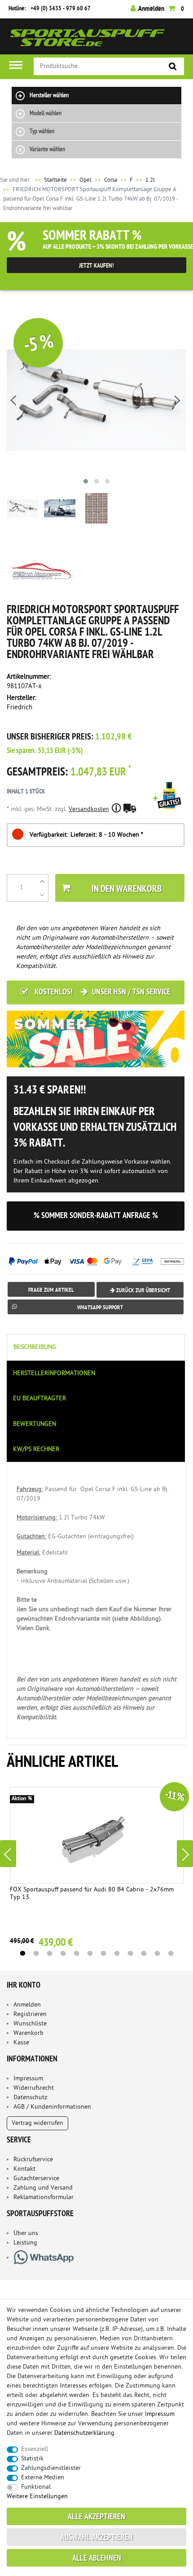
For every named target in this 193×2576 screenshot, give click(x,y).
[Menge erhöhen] (42, 881)
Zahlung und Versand (43, 2188)
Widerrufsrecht (34, 2088)
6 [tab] (90, 1953)
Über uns (26, 2233)
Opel (86, 180)
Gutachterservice (36, 2179)
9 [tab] (130, 1953)
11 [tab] (157, 1953)
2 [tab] (36, 1953)
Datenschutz (30, 2098)
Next (185, 1854)
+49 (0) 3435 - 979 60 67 (61, 9)
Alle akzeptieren (96, 2517)
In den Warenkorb (127, 889)
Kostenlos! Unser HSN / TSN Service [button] (102, 992)
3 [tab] (49, 1953)
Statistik (32, 2459)
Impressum (28, 2079)
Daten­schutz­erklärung (84, 2433)
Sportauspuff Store (88, 40)
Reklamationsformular (44, 2197)
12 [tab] (171, 1953)
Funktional (36, 2487)
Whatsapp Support (100, 1308)
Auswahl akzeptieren (97, 2538)
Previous (8, 1854)
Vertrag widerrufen (37, 2123)
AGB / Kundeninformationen (52, 2107)
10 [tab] (144, 1953)
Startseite (50, 180)
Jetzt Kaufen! (96, 266)
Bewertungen (35, 1424)
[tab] (96, 1347)
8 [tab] (117, 1953)
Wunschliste (30, 2024)
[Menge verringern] (42, 895)
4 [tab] (63, 1953)
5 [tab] (76, 1953)
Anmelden (27, 2005)
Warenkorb (29, 2033)
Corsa (111, 180)
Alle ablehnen (97, 2559)
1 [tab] (22, 1953)
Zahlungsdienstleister (51, 2468)
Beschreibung (35, 1347)
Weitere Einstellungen (37, 2497)
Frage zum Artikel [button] (51, 1290)
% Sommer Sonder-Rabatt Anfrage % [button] (96, 1216)
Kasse (21, 2043)
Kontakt (24, 2169)
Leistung (25, 2243)
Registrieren (30, 2014)
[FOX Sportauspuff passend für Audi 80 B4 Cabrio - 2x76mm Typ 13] (97, 1835)
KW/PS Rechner (36, 1449)
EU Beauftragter (39, 1399)
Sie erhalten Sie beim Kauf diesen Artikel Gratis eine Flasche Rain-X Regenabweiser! (169, 808)
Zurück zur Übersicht (143, 1291)
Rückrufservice (33, 2160)
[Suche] (173, 67)
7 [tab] (103, 1953)
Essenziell (35, 2449)
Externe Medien (43, 2478)
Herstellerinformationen (54, 1373)
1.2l (150, 180)
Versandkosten (89, 809)
